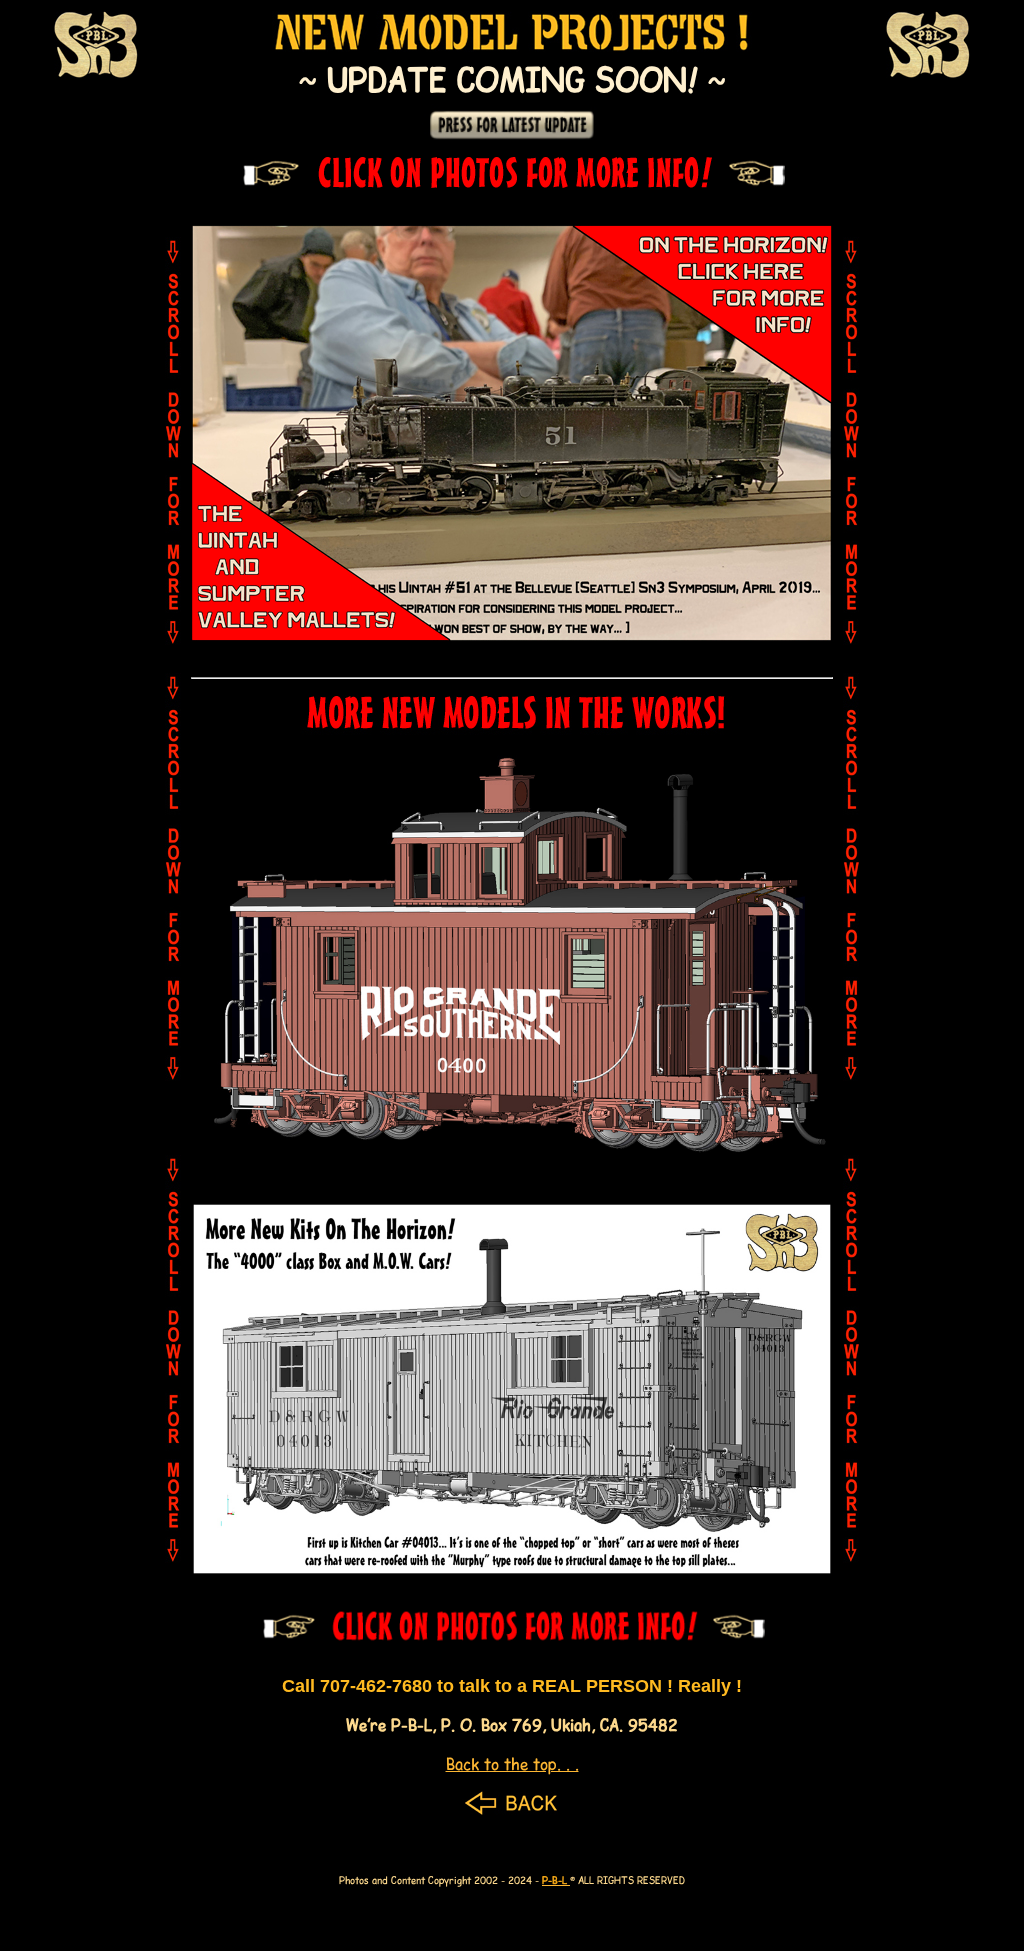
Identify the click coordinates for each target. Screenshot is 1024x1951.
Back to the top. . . (512, 1763)
